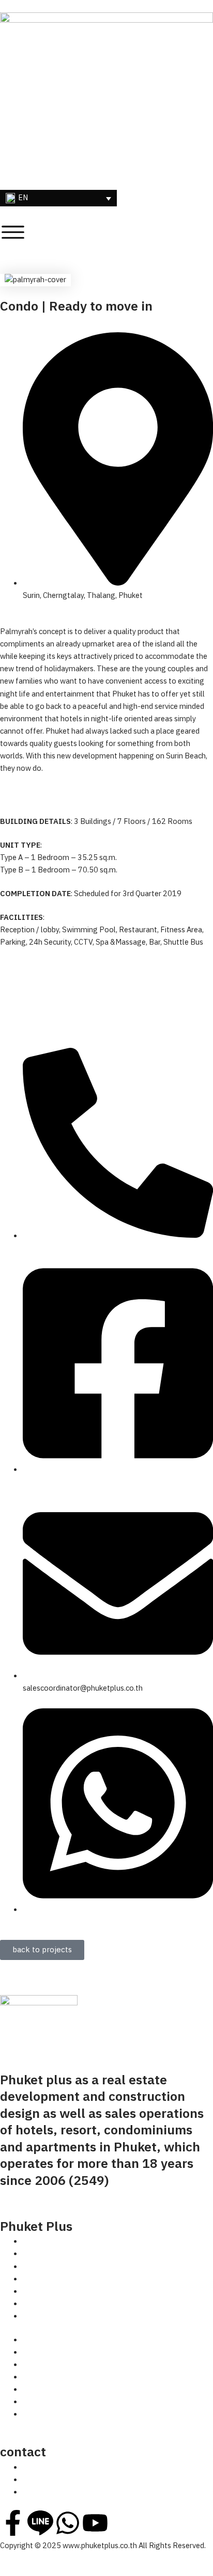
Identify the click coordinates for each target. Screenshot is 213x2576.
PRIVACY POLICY (52, 2198)
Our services (43, 2279)
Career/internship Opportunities (76, 2304)
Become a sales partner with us (75, 2292)
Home (33, 2242)
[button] (58, 198)
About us (38, 2254)
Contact (36, 2316)
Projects (37, 2267)
